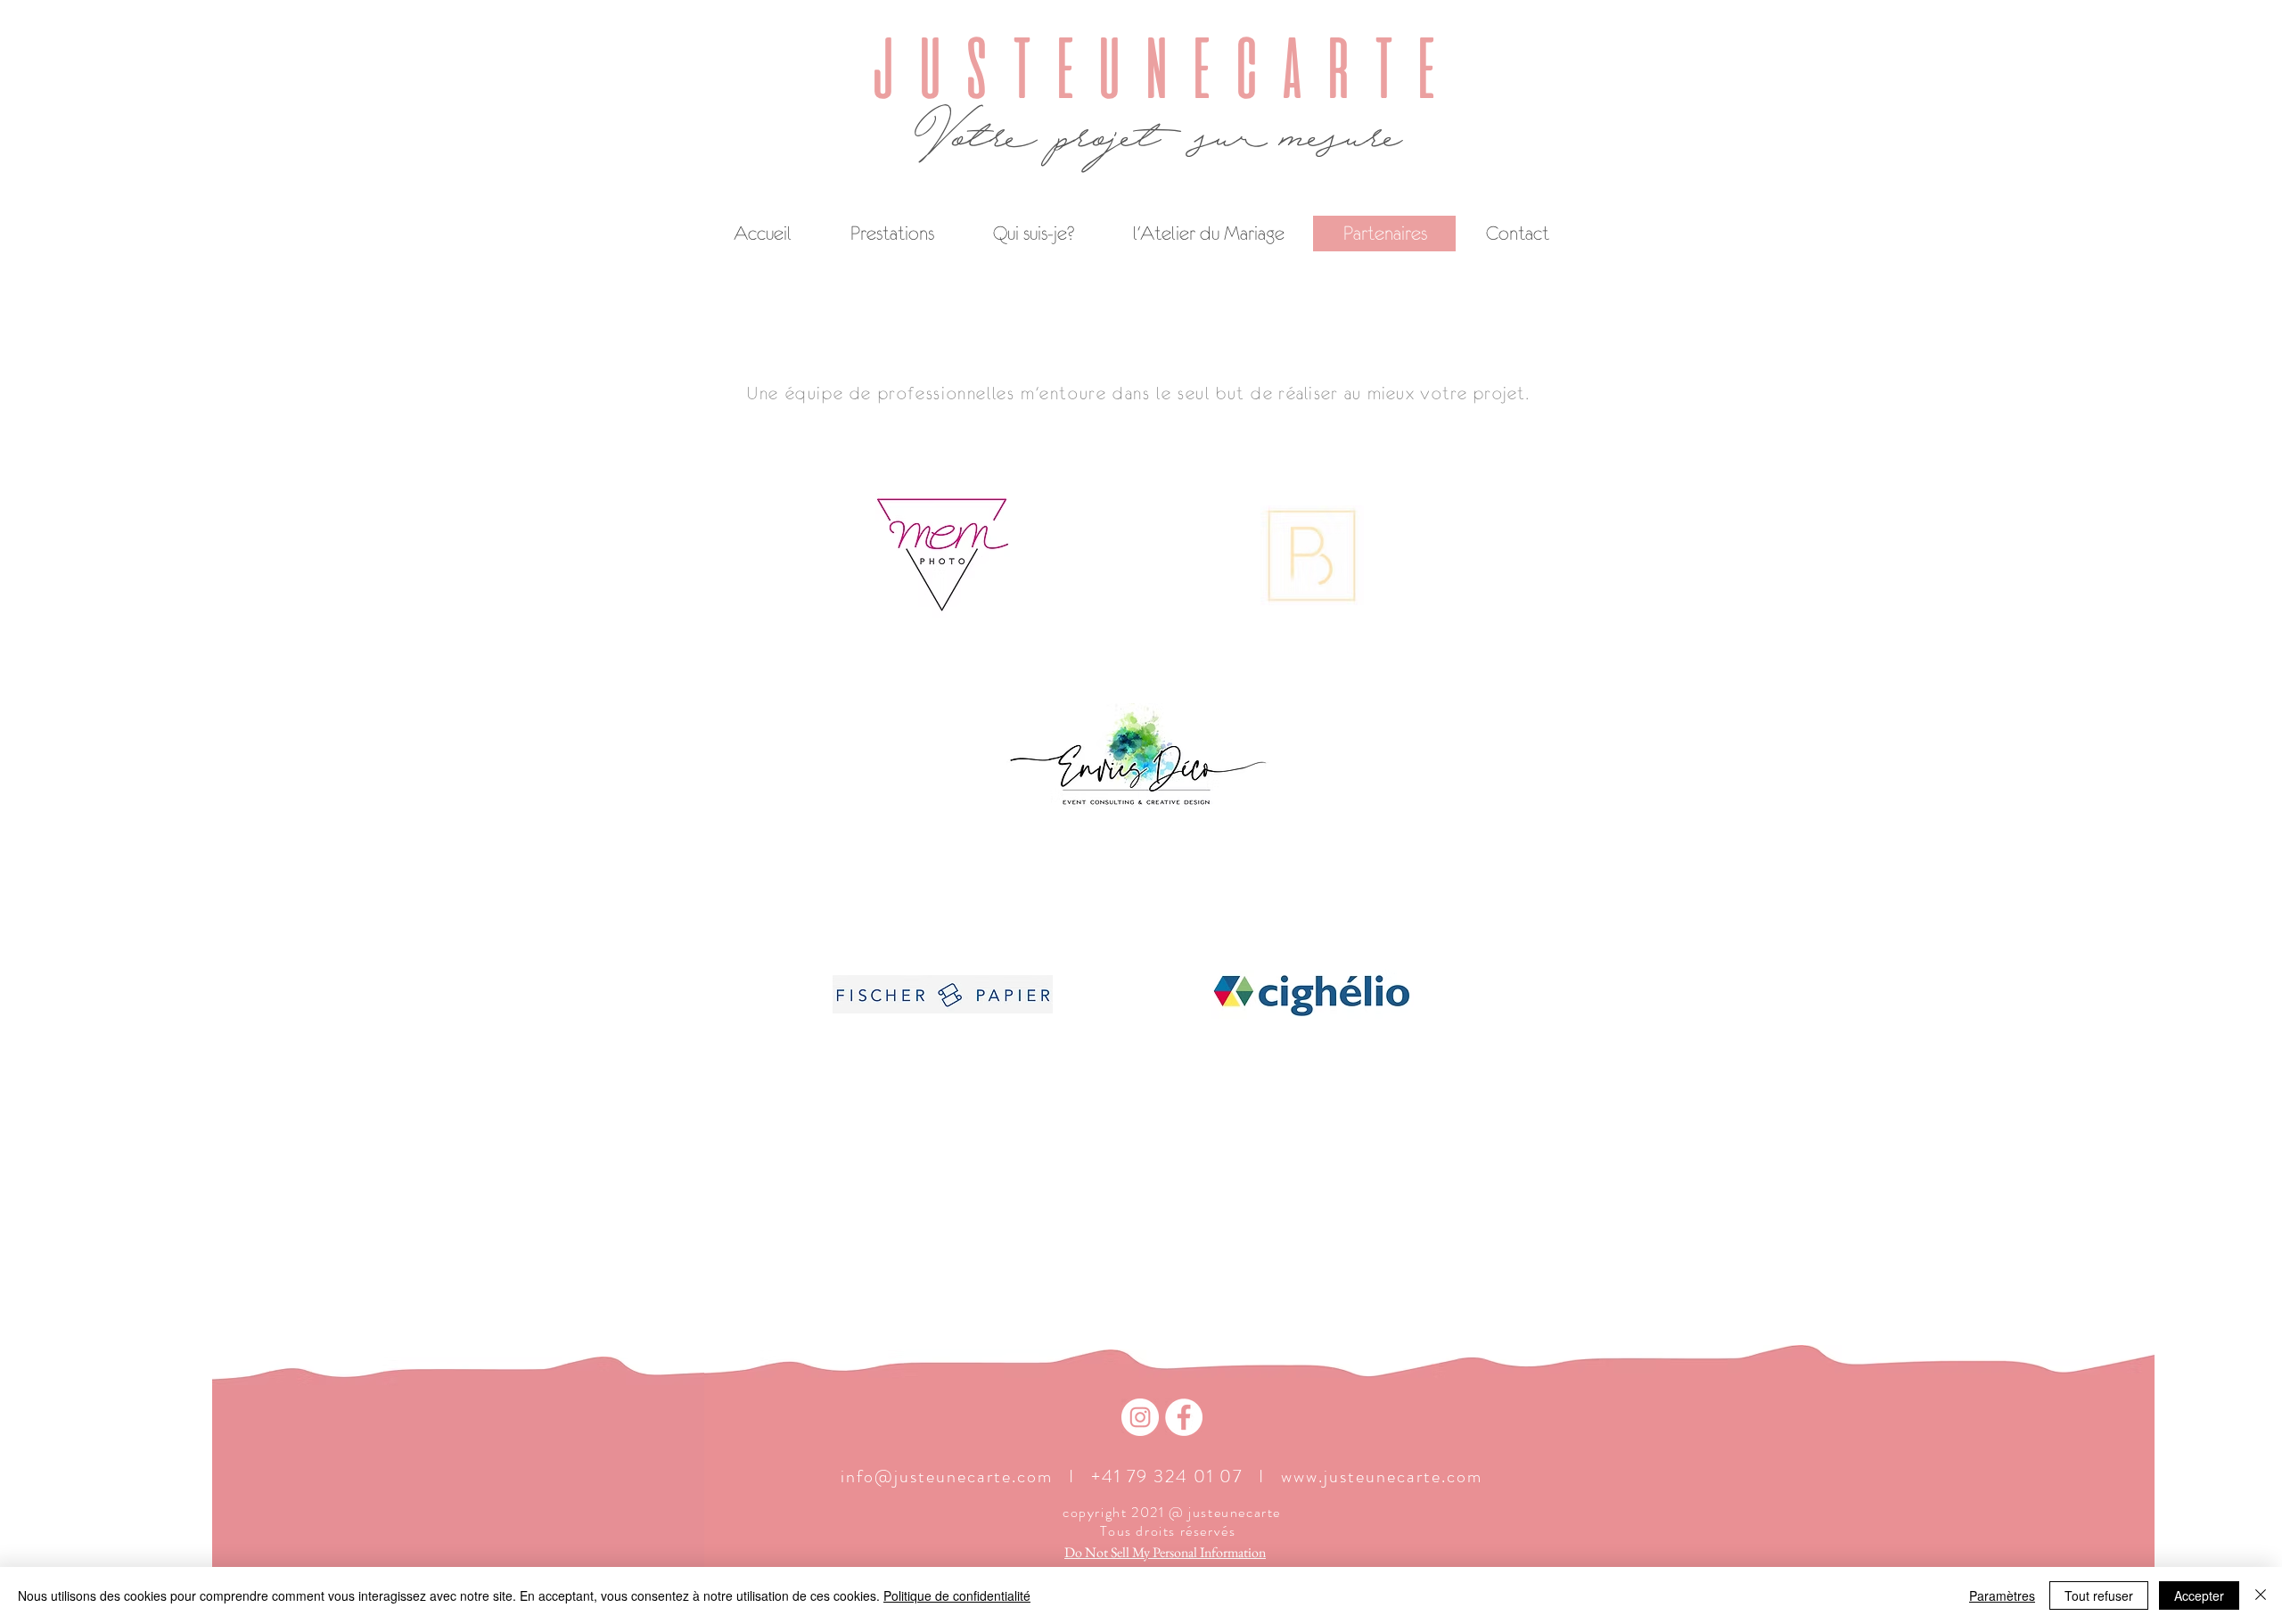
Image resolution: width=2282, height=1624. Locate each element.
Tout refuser (2099, 1595)
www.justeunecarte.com (1382, 1476)
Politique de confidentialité (957, 1595)
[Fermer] (2261, 1595)
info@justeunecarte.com (947, 1476)
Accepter (2199, 1595)
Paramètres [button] (2002, 1595)
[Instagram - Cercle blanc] (1140, 1417)
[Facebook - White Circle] (1184, 1417)
